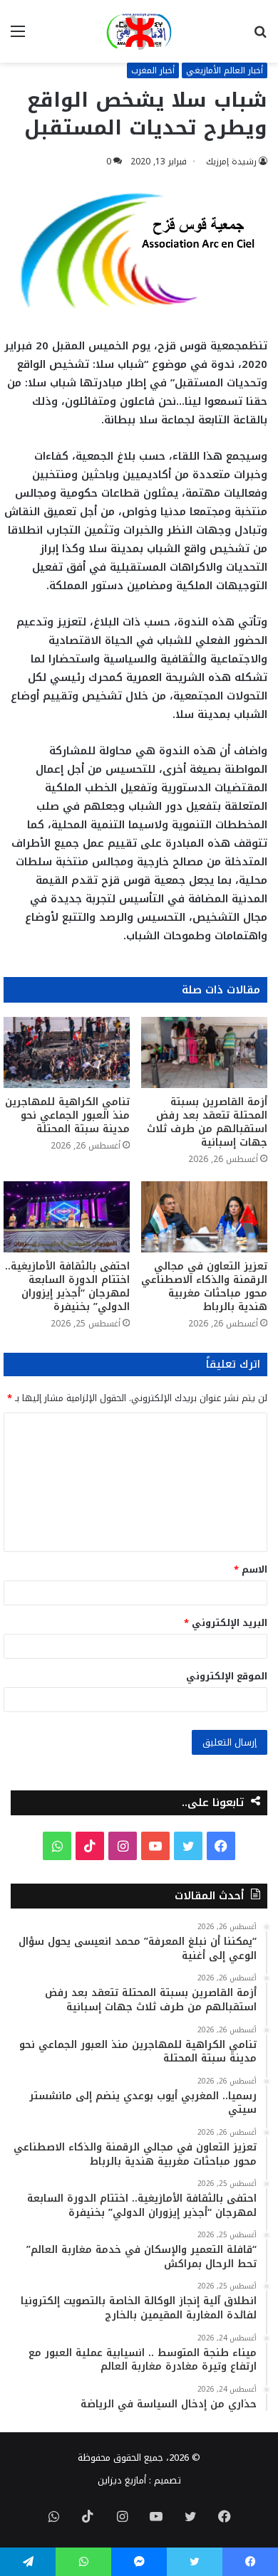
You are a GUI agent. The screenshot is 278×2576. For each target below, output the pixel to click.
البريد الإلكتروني (226, 1623)
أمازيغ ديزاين (122, 2480)
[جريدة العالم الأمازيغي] (139, 31)
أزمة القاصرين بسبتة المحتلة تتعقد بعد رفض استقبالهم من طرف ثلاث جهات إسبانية (207, 1122)
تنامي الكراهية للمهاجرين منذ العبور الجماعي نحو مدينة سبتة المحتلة (67, 1115)
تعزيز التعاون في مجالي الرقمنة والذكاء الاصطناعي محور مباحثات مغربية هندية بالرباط (204, 1287)
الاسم (251, 1569)
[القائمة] (18, 37)
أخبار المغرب (153, 70)
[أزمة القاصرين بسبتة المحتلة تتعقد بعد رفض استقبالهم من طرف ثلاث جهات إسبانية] (204, 1052)
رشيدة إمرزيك (231, 162)
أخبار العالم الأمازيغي (225, 70)
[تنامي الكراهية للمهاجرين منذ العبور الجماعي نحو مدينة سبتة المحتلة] (67, 1052)
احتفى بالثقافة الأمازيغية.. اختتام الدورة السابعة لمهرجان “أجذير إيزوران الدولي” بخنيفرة (67, 1287)
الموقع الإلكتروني (227, 1676)
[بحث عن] (260, 37)
